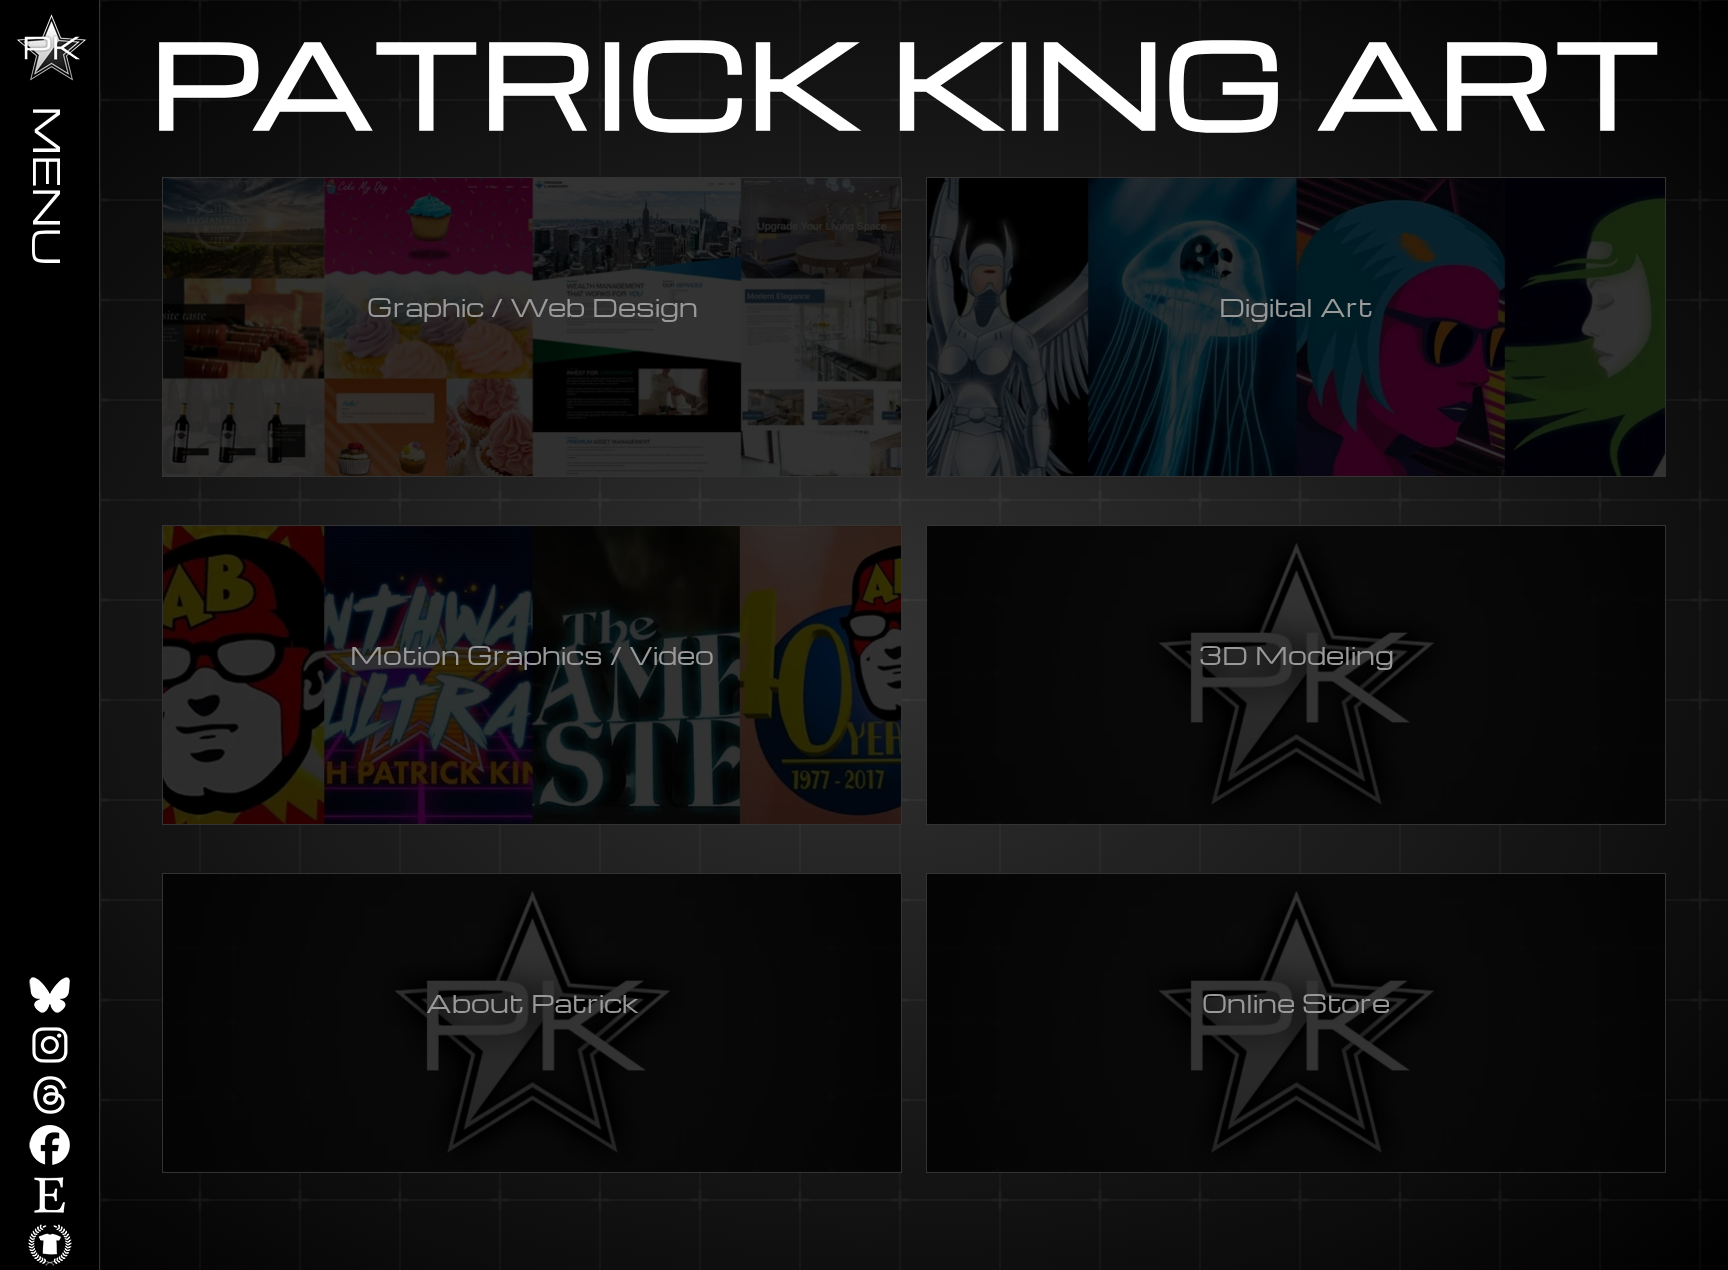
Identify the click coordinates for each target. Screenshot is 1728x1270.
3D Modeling (1296, 654)
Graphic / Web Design (532, 306)
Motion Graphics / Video (532, 654)
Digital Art (1296, 306)
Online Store (1296, 1002)
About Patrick (532, 1002)
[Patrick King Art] (51, 47)
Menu (50, 185)
